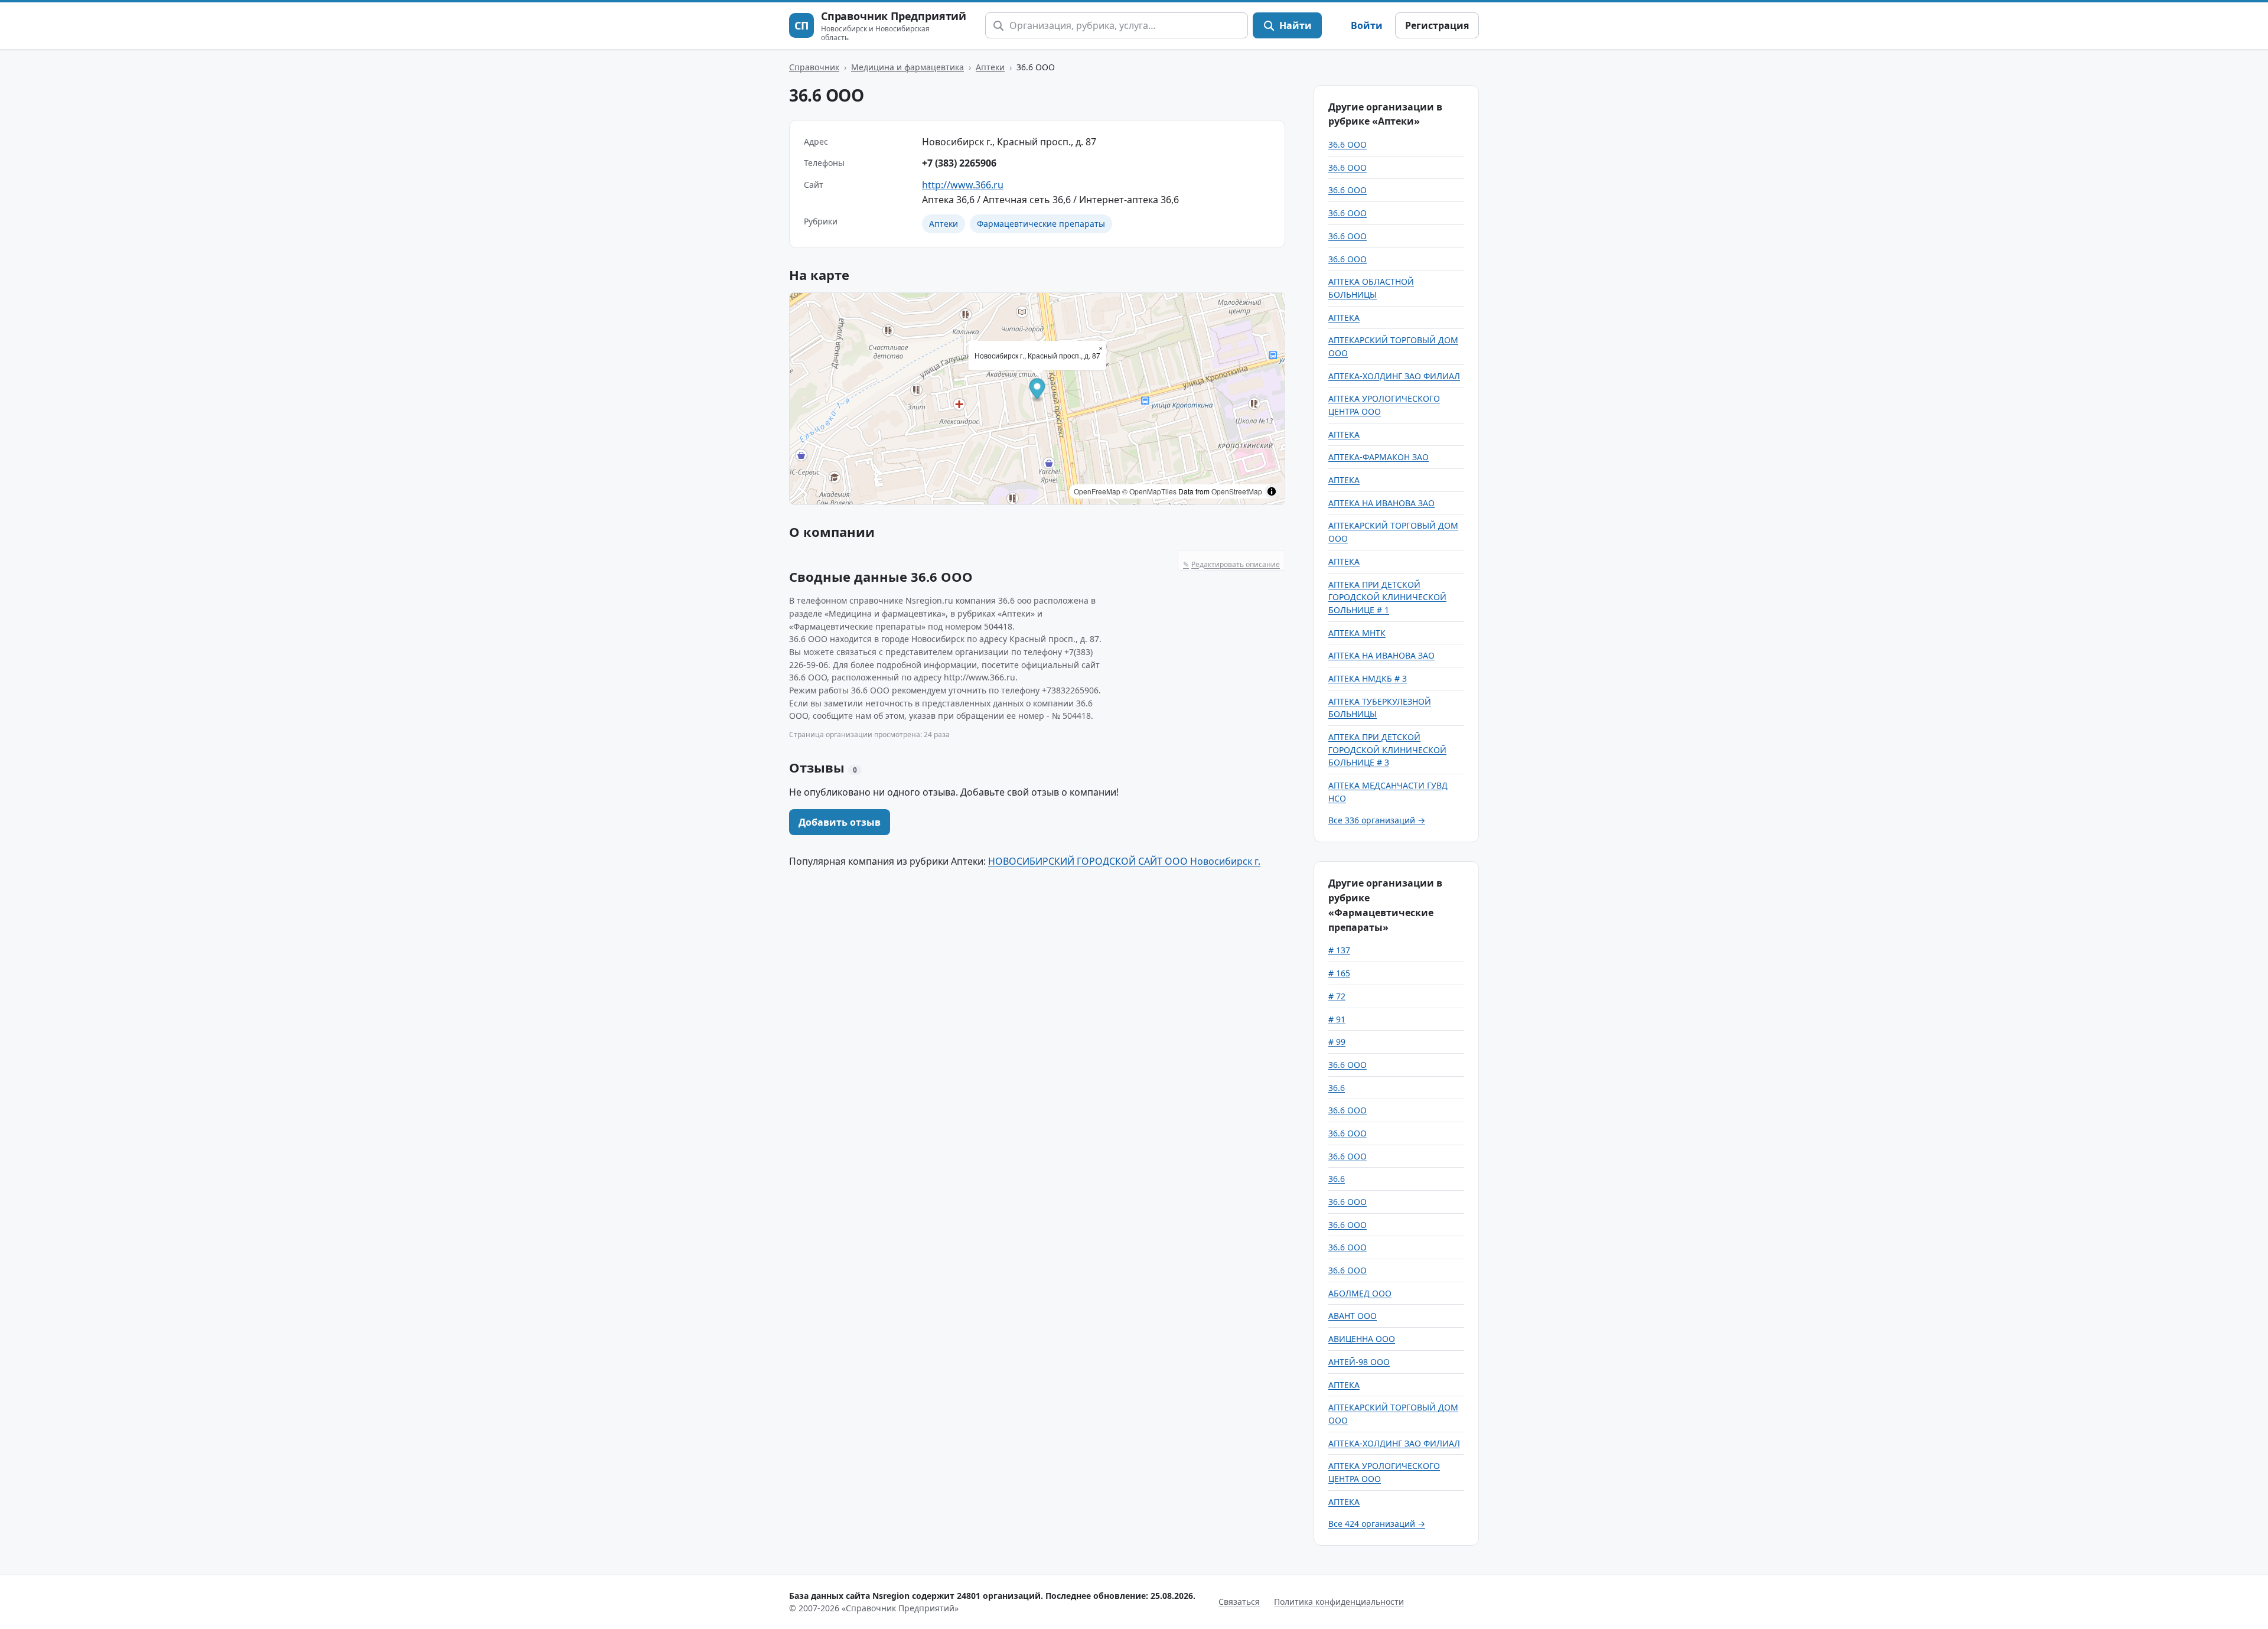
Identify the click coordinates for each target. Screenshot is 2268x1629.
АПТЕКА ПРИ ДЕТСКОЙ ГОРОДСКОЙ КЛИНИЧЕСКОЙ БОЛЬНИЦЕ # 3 (1387, 750)
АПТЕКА (1344, 317)
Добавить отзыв (840, 822)
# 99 (1337, 1042)
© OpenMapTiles (1149, 491)
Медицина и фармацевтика (907, 67)
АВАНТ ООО (1353, 1316)
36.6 (1337, 1088)
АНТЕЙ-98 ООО (1359, 1362)
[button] (1037, 391)
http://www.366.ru (963, 185)
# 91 (1337, 1019)
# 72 (1337, 996)
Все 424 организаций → (1377, 1524)
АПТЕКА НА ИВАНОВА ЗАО (1381, 503)
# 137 (1339, 950)
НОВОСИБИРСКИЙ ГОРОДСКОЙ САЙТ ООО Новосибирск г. (1124, 861)
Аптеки (990, 67)
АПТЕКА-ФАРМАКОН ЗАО (1379, 457)
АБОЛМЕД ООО (1360, 1293)
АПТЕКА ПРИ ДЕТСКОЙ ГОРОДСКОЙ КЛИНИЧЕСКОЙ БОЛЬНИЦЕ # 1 (1387, 597)
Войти (1367, 25)
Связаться (1239, 1602)
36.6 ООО (1348, 144)
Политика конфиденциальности (1339, 1602)
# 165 (1339, 973)
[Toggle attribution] (1272, 491)
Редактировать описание (1231, 564)
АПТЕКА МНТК (1357, 633)
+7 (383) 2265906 (959, 163)
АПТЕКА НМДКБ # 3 (1368, 678)
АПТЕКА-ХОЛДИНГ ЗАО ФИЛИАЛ (1394, 376)
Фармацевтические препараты (1041, 224)
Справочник (814, 67)
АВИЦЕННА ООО (1362, 1339)
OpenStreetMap (1237, 491)
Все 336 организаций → (1377, 820)
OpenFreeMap (1097, 491)
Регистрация (1437, 25)
